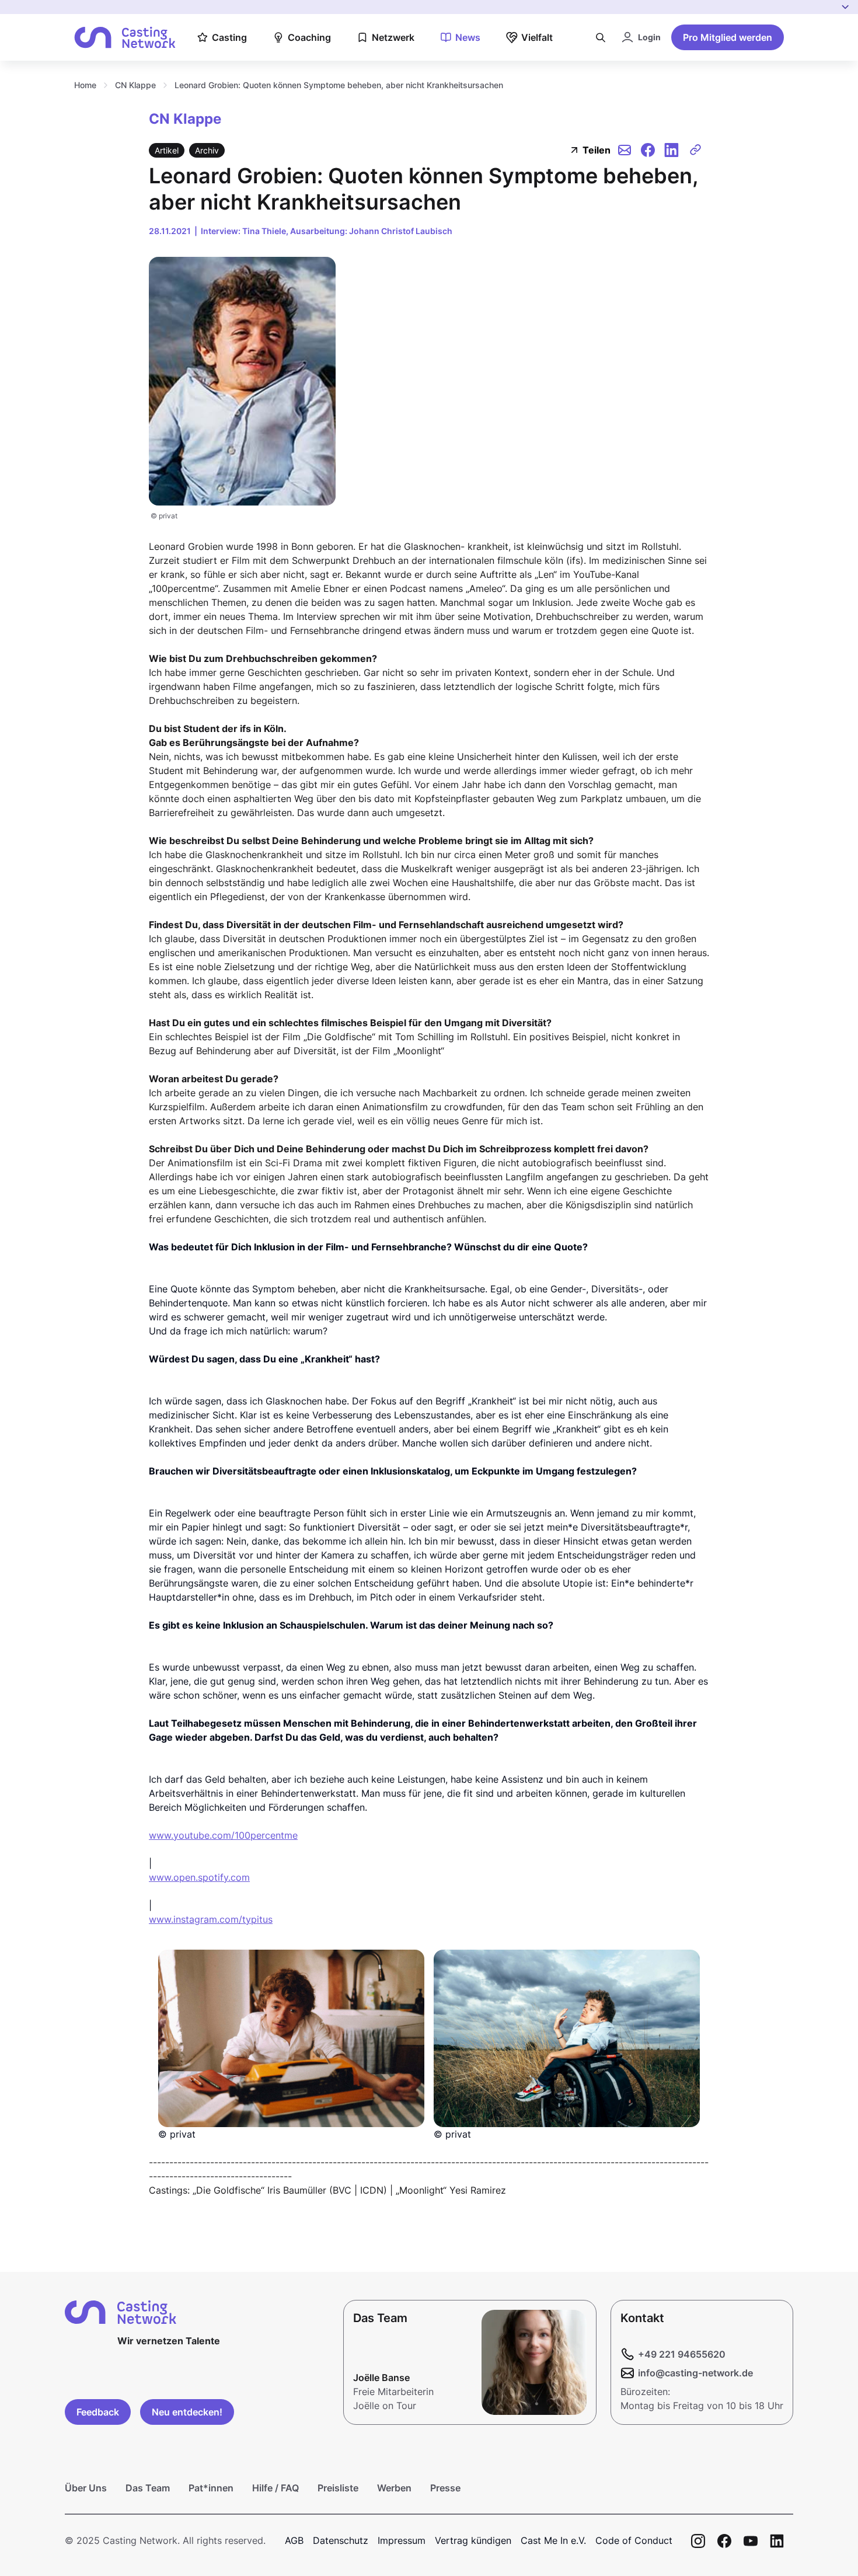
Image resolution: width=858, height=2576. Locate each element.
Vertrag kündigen (473, 2540)
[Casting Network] (125, 38)
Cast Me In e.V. (553, 2540)
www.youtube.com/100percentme (223, 1835)
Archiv (207, 150)
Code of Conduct (634, 2540)
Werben (394, 2488)
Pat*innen (211, 2488)
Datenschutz (341, 2540)
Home (85, 85)
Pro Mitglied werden (728, 37)
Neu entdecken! (187, 2412)
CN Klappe (135, 85)
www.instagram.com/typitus (211, 1919)
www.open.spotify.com (199, 1877)
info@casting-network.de (695, 2373)
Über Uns (86, 2488)
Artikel (167, 150)
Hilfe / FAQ (275, 2488)
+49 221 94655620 (682, 2354)
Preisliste (338, 2488)
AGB (294, 2540)
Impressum (402, 2540)
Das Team (148, 2488)
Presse (445, 2488)
